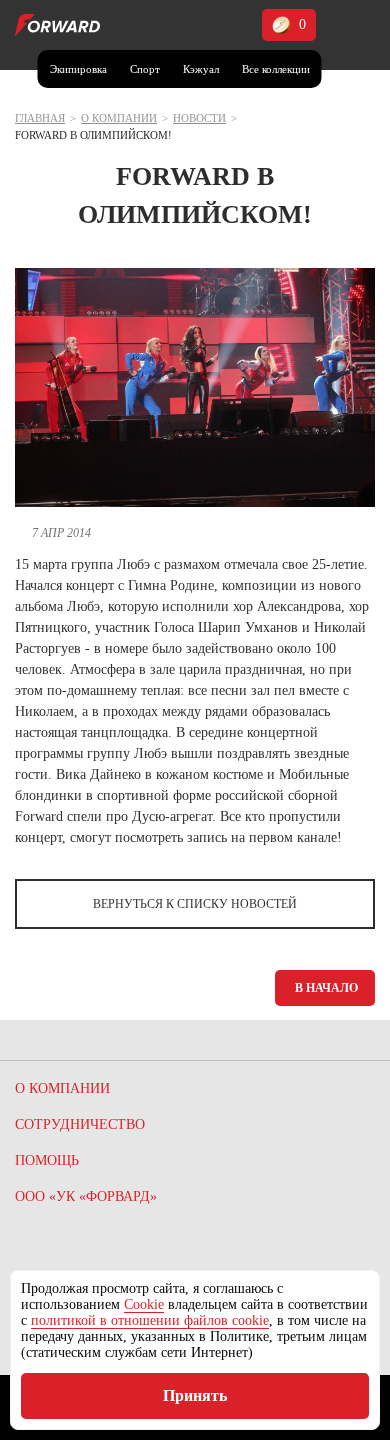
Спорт (145, 69)
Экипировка (78, 69)
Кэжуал (201, 69)
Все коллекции (276, 69)
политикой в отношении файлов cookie (150, 1320)
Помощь (47, 1160)
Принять (195, 1395)
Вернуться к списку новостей (195, 904)
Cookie (144, 1304)
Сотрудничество (80, 1124)
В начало (326, 988)
